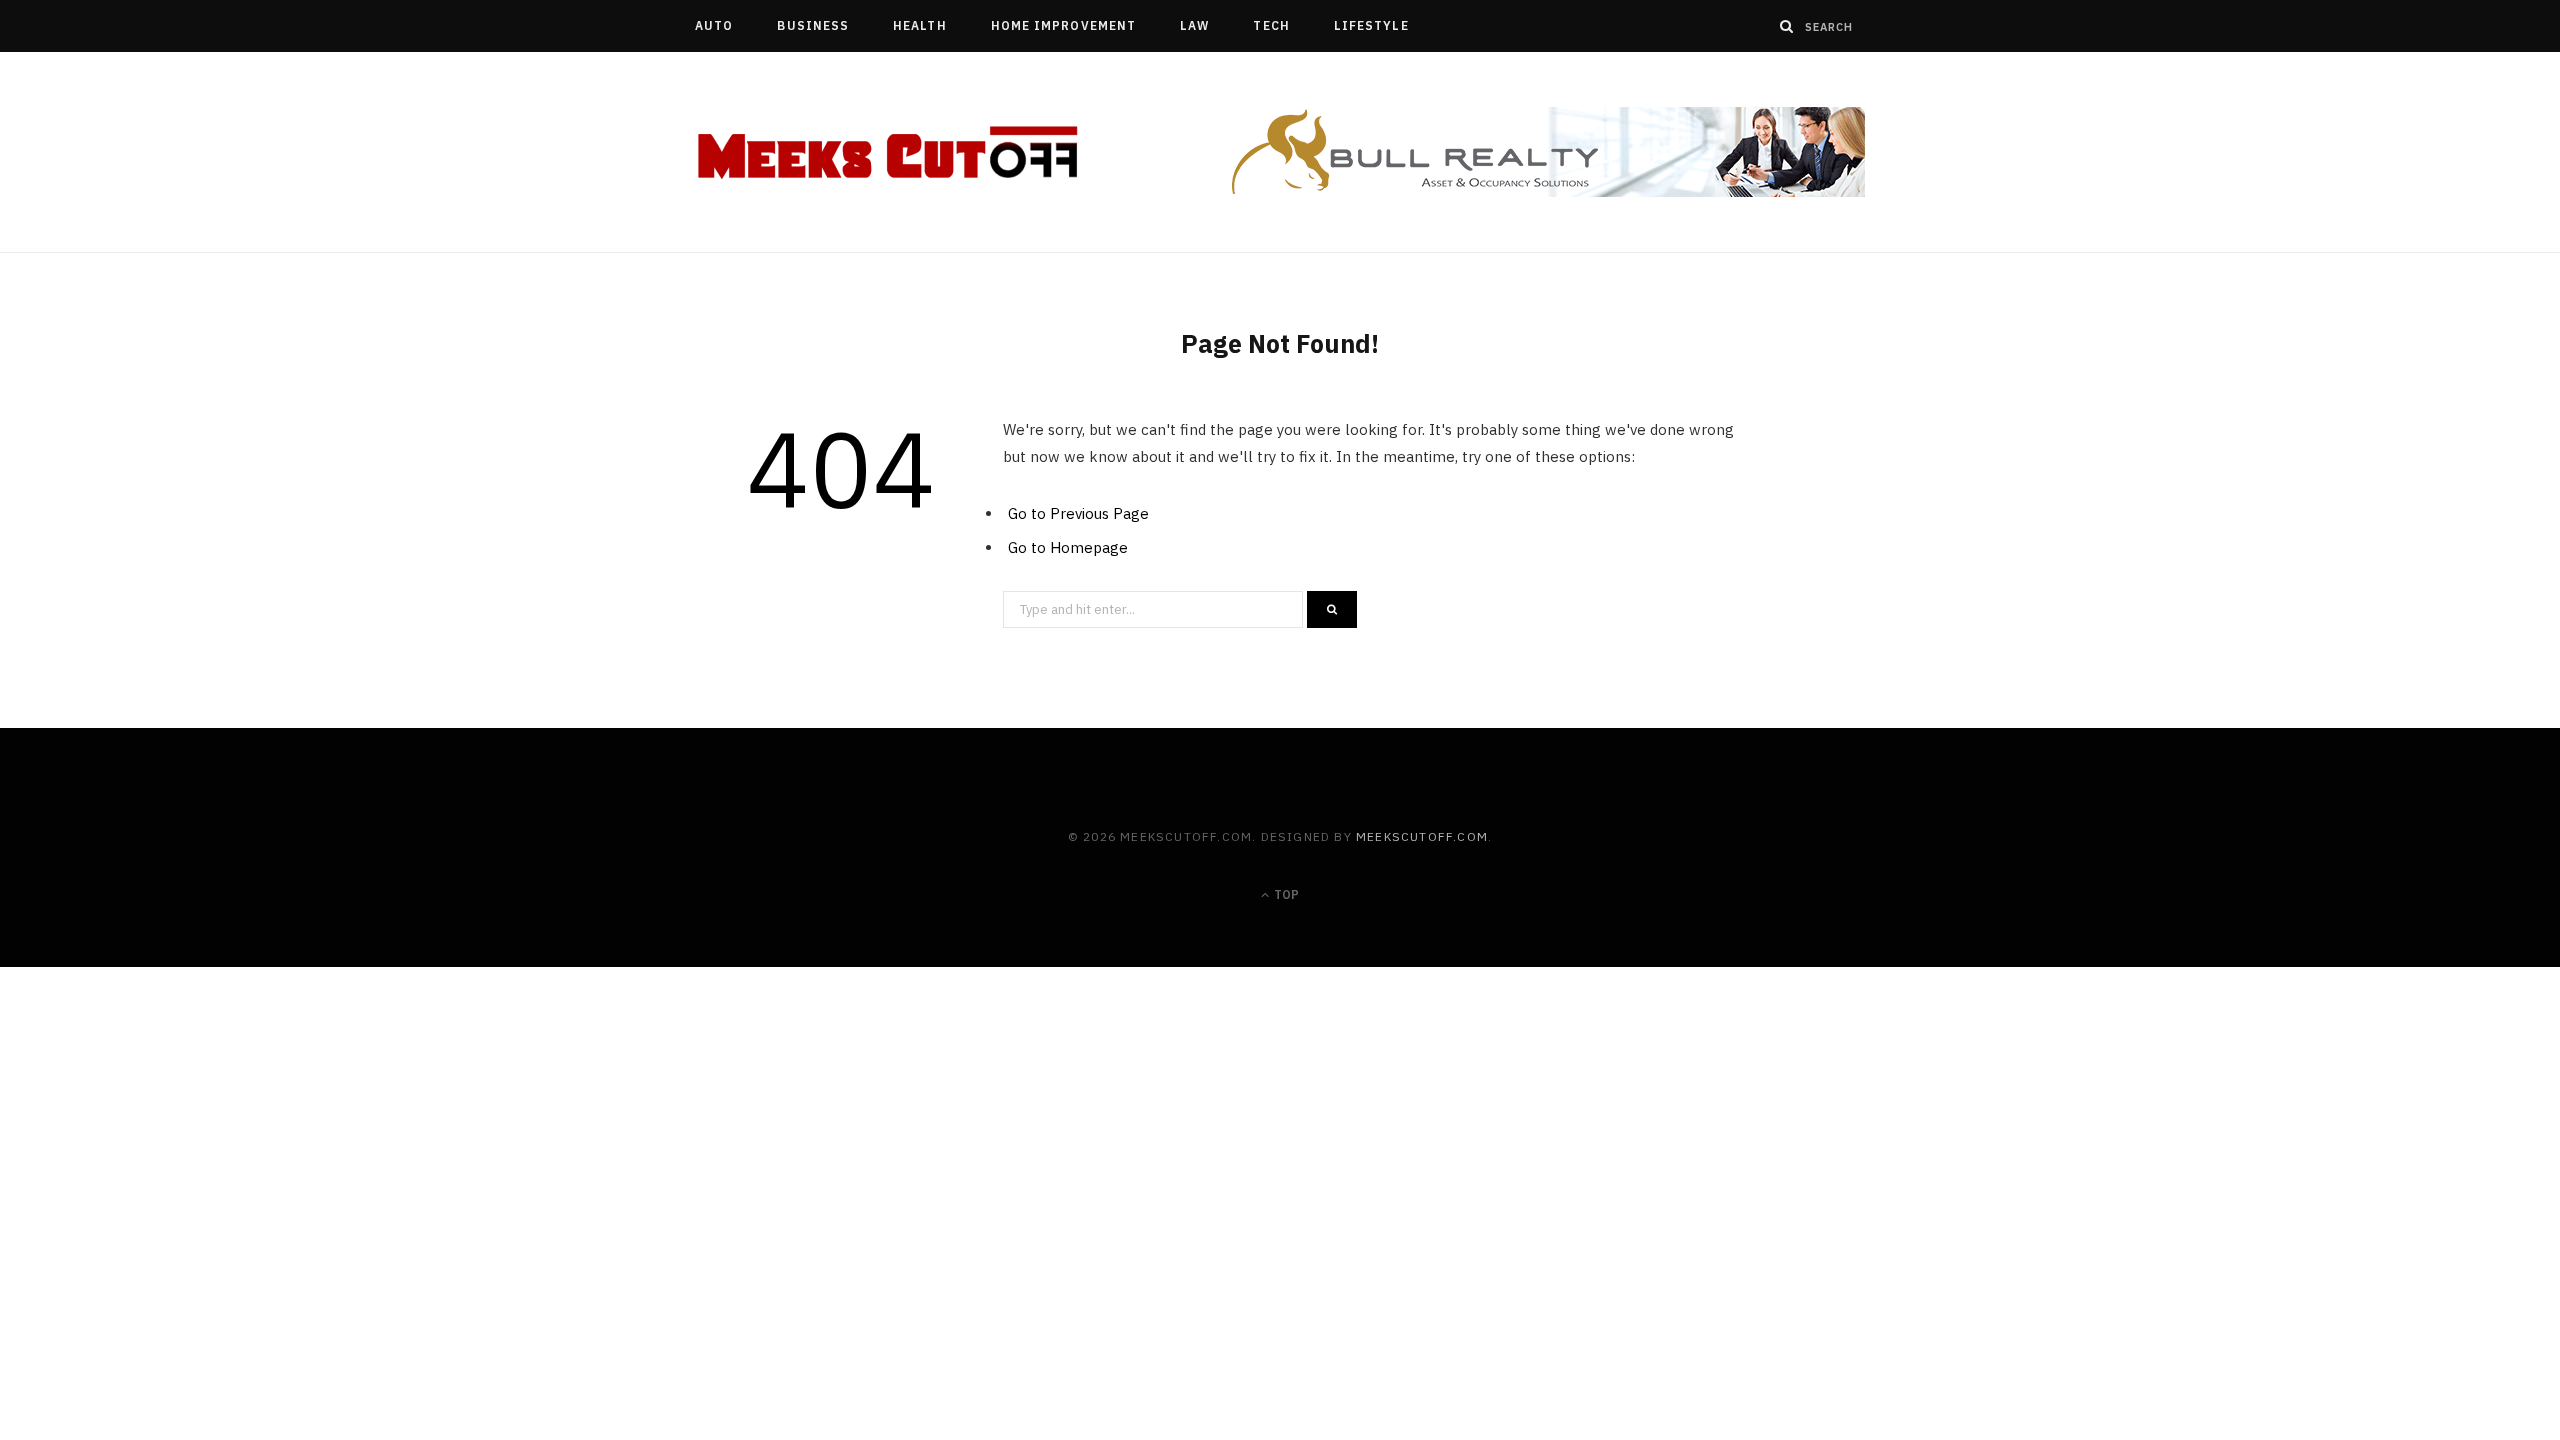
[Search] (1787, 26)
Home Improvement (1063, 25)
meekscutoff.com (1422, 836)
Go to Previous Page (1078, 513)
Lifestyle (1371, 25)
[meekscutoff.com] (889, 153)
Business (813, 25)
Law (1194, 25)
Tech (1271, 25)
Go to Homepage (1068, 547)
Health (919, 25)
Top (1285, 894)
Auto (714, 25)
